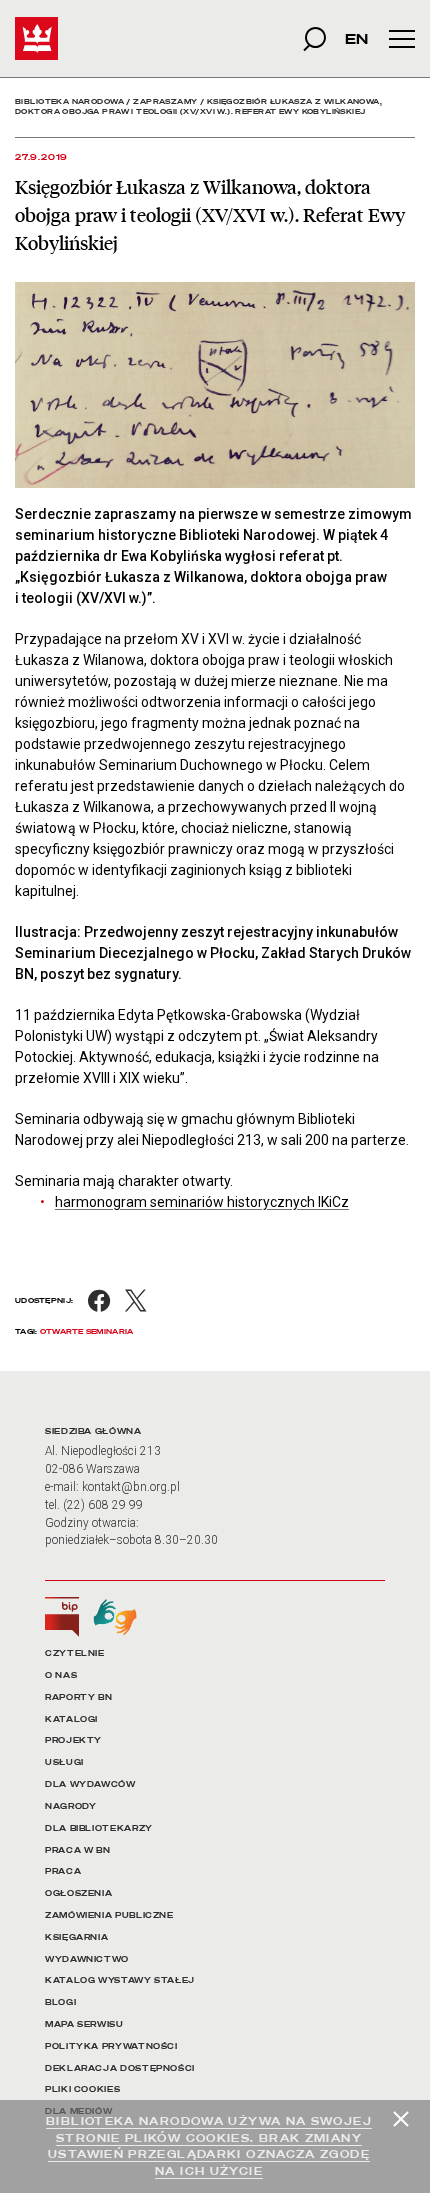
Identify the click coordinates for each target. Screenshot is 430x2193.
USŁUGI (64, 1762)
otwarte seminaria (87, 1331)
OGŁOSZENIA (78, 1893)
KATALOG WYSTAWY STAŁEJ (120, 1980)
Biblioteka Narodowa (69, 101)
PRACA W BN (77, 1850)
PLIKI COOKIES (82, 2089)
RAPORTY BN (78, 1697)
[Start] (36, 38)
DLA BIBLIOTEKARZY (99, 1828)
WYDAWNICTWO (87, 1959)
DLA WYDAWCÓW (90, 1784)
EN (356, 38)
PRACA (63, 1871)
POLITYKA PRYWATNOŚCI (111, 2046)
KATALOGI (71, 1719)
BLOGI (60, 2002)
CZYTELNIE (75, 1653)
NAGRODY (70, 1806)
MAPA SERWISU (84, 2024)
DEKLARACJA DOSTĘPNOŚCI (120, 2068)
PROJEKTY (73, 1740)
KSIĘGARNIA (76, 1937)
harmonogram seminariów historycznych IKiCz (202, 1202)
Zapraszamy (165, 101)
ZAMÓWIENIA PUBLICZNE (109, 1915)
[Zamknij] (401, 2119)
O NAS (61, 1675)
